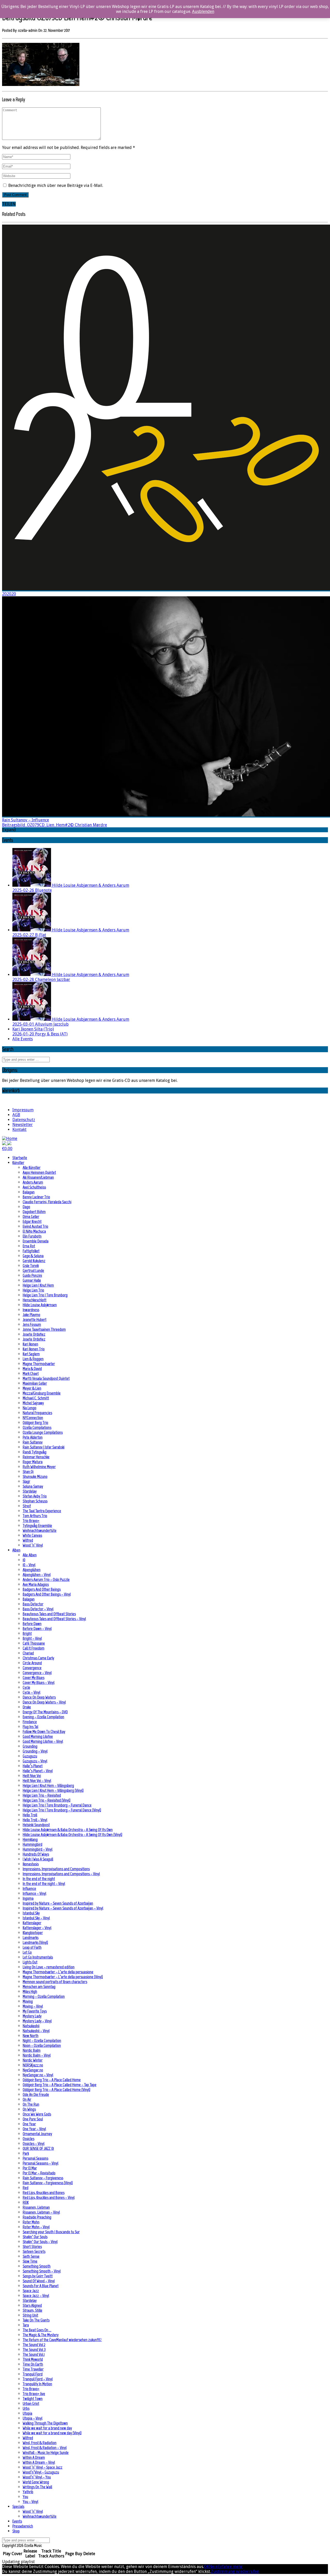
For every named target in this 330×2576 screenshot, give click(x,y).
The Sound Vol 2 (34, 2345)
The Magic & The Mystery (41, 2335)
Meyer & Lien (32, 1388)
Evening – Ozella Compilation (43, 1717)
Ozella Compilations (37, 1427)
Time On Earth (33, 2364)
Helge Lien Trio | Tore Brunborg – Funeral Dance (57, 1805)
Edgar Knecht (32, 1221)
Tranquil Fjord (33, 2374)
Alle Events (23, 1039)
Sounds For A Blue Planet (41, 2286)
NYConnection (33, 1418)
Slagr (26, 1481)
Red (26, 2188)
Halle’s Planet (33, 1766)
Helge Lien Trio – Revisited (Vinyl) (47, 1800)
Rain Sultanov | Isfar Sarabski (44, 1447)
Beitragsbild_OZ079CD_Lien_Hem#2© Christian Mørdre (55, 825)
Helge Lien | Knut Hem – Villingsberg (48, 1785)
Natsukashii (31, 2026)
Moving (28, 2001)
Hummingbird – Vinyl (38, 1849)
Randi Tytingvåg (35, 1452)
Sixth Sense (31, 2256)
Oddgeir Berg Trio (35, 1422)
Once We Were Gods (37, 2114)
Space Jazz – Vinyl (36, 2296)
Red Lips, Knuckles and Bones (44, 2193)
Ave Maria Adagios (36, 1584)
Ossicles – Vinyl (34, 2143)
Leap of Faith (32, 1947)
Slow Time (30, 2261)
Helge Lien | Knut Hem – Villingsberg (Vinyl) (53, 1790)
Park (26, 2153)
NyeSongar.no (33, 2070)
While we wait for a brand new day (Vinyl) (52, 2433)
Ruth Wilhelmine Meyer (39, 1467)
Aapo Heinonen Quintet (39, 1172)
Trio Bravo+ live (34, 2394)
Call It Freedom (34, 1648)
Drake (27, 1707)
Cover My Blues (34, 1678)
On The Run (31, 2104)
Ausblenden (203, 11)
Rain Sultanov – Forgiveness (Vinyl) (48, 2183)
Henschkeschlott (35, 1300)
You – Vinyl (30, 2502)
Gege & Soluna (33, 1256)
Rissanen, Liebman (36, 2207)
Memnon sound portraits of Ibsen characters (55, 1982)
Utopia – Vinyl (32, 2418)
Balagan (29, 1192)
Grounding (30, 1746)
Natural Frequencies (37, 1413)
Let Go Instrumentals (38, 1957)
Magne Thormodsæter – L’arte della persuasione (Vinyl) (63, 1977)
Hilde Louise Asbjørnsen (40, 1305)
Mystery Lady (32, 2016)
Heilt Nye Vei (32, 1776)
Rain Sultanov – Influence (26, 820)
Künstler (18, 1163)
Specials (18, 2506)
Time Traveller (33, 2369)
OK (207, 2567)
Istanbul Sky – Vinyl (36, 1918)
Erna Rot (29, 1246)
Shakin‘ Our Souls (35, 2237)
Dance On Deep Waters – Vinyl (44, 1702)
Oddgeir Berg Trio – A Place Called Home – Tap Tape (60, 2085)
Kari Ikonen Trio (34, 1349)
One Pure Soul (33, 2119)
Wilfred (28, 1540)
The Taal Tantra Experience (42, 1511)
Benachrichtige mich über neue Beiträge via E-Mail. (56, 185)
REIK (26, 2202)
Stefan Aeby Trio (35, 1496)
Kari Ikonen (30, 1344)
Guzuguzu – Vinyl (35, 1761)
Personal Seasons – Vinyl (40, 2163)
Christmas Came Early (38, 1658)
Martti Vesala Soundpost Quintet (46, 1378)
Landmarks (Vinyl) (35, 1942)
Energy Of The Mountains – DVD (45, 1712)
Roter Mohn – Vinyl (36, 2227)
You (25, 2497)
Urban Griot (31, 2403)
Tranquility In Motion (37, 2384)
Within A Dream (34, 2457)
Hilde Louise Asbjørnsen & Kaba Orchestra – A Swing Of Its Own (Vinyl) (72, 1834)
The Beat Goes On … (37, 2330)
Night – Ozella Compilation (42, 2040)
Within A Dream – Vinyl (39, 2462)
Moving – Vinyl (33, 2006)
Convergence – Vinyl (37, 1673)
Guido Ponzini (32, 1275)
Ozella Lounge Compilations (43, 1432)
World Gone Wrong (36, 2482)
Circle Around (32, 1663)
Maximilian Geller (35, 1383)
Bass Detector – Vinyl (38, 1609)
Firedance (30, 1722)
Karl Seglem (31, 1354)
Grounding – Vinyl (35, 1751)
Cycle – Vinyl (31, 1692)
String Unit (30, 2315)
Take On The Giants (36, 2320)
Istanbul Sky (31, 1913)
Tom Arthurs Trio (35, 1516)
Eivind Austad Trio (35, 1226)
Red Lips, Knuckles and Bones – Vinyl (49, 2197)
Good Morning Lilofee (38, 1736)
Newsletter (23, 1125)
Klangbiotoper (33, 1933)
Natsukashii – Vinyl (36, 2031)
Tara (26, 2325)
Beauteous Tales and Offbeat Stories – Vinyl (54, 1619)
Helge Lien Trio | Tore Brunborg (45, 1295)
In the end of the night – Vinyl (44, 1884)
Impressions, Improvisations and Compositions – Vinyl (61, 1874)
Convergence (32, 1668)
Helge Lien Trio (33, 1290)
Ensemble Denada (36, 1241)
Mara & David (32, 1369)
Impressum (23, 1110)
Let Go (27, 1952)
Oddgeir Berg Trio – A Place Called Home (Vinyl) (56, 2090)
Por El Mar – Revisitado (39, 2173)
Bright (27, 1633)
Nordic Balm (32, 2050)
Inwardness (31, 1310)
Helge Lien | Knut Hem (38, 1285)
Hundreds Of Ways (36, 1854)
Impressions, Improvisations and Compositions (56, 1869)
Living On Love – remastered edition (49, 1967)
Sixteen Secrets (34, 2251)
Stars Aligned (32, 2305)
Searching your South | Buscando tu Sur (51, 2232)
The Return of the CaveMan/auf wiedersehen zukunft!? (62, 2340)
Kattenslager (32, 1923)
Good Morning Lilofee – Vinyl (43, 1741)
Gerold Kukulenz (34, 1261)
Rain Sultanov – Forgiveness (43, 2178)
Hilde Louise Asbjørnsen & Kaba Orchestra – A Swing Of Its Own (68, 1830)
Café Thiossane (34, 1643)
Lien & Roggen (33, 1359)
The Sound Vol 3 (34, 2349)
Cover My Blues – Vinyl (39, 1682)
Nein (213, 2567)
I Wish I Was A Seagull (38, 1859)
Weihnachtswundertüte (40, 1530)
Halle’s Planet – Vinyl (38, 1771)
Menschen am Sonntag (39, 1987)
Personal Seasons (35, 2158)
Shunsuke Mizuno (35, 1476)
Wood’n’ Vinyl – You (37, 2477)
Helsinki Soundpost (36, 1825)
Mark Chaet (31, 1373)
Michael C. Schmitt (36, 1398)
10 (24, 1560)
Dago (26, 1207)
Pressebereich (23, 2526)
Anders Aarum (33, 1182)
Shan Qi (28, 1472)
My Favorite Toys (35, 2011)
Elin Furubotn (32, 1236)
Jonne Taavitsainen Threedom (44, 1329)
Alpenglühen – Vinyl (37, 1575)
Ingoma (28, 1898)
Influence (29, 1888)
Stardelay (30, 1491)
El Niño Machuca (34, 1231)
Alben (16, 1550)
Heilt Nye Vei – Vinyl (37, 1781)
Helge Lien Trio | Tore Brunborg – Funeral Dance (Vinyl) (62, 1810)
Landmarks (31, 1937)
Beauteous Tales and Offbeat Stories (49, 1614)
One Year (29, 2124)
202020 (9, 594)
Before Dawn (32, 1624)
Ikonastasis (31, 1864)
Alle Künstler (32, 1167)
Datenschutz (24, 1120)
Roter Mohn (31, 2222)
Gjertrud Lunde (33, 1270)
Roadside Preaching (37, 2217)
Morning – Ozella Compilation (44, 1996)
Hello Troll (30, 1815)
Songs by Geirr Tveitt (38, 2276)
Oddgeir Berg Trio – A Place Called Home (52, 2080)
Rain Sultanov (33, 1442)
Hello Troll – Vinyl (35, 1820)
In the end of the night (39, 1879)
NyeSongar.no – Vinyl (38, 2075)
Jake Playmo (31, 1315)
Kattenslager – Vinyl (37, 1928)
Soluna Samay (33, 1486)
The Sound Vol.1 (34, 2354)
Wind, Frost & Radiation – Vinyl (45, 2448)
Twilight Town (33, 2399)
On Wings (29, 2109)
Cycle (26, 1687)
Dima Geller (31, 1216)
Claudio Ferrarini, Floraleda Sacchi (47, 1202)
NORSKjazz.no (33, 2065)
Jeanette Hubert (35, 1319)
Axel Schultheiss (34, 1187)
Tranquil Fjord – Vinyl (38, 2379)
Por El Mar (30, 2168)
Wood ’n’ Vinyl (33, 1545)
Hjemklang (30, 1839)
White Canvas (32, 1535)
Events (17, 2521)
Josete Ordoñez (34, 1334)
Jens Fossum (32, 1324)
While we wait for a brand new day (47, 2428)
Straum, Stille (32, 2310)
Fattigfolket (31, 1251)
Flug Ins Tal (30, 1727)
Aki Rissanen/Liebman (38, 1177)
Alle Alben (30, 1555)
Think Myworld (33, 2359)
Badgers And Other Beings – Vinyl (47, 1594)
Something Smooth (37, 2266)
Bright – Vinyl (32, 1638)
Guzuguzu (30, 1756)
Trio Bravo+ (31, 1521)
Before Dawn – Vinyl (37, 1628)
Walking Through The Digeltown (45, 2423)
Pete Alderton (33, 1437)
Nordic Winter (33, 2060)
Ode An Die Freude (36, 2094)
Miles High (30, 1991)
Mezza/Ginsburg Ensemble (42, 1393)
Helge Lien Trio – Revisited (42, 1795)
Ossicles (28, 2139)
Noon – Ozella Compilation (42, 2045)
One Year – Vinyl (34, 2129)
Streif (27, 1506)
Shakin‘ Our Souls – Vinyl (40, 2242)
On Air (27, 2099)
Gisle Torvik (31, 1266)
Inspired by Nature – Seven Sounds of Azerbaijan (58, 1903)
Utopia (27, 2413)
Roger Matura (33, 1462)
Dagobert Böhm (34, 1212)
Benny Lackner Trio (36, 1197)
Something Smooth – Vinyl (42, 2271)
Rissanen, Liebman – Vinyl (41, 2212)
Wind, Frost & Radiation (40, 2443)
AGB (16, 1115)
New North (31, 2036)
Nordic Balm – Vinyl (37, 2055)
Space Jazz (31, 2291)
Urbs (26, 2408)
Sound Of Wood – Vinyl (39, 2281)
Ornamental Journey (37, 2134)
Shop (16, 2531)
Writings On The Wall (37, 2487)
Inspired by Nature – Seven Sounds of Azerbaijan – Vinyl (63, 1908)
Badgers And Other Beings (42, 1589)
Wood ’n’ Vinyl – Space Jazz (43, 2467)
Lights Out (30, 1962)
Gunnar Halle (32, 1280)
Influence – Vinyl (34, 1893)
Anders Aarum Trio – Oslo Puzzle (46, 1579)
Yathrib (28, 2492)
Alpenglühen (32, 1570)
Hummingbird (32, 1844)
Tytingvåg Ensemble (37, 1525)
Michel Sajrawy (33, 1403)
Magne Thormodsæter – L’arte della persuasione (58, 1972)
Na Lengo (30, 1408)
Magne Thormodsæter (39, 1364)
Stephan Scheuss (35, 1501)
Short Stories (32, 2246)
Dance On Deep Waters (39, 1697)
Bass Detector (33, 1604)
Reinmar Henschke (36, 1457)
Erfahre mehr (230, 2567)
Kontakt (19, 1130)
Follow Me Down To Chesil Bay (44, 1731)
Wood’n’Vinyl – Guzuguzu (41, 2472)
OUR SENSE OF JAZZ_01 (38, 2148)
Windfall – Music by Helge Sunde (46, 2452)
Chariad (28, 1653)
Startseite (20, 1158)
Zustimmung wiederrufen (235, 2571)
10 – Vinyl (29, 1565)
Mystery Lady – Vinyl (37, 2021)
